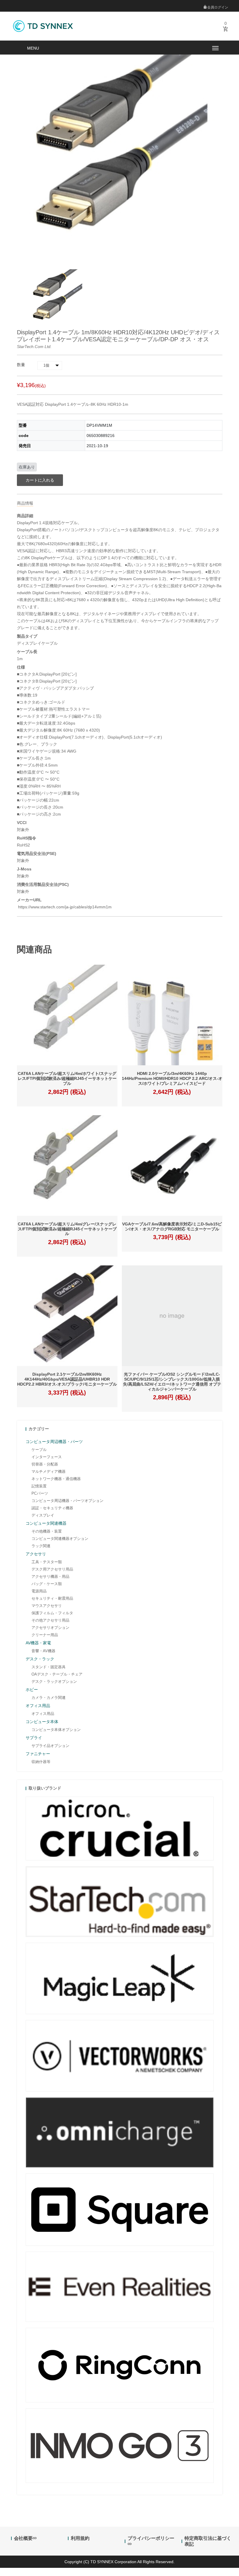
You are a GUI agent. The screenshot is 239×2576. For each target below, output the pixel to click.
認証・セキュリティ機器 (52, 1508)
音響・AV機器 (43, 1651)
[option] (57, 299)
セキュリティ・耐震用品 (52, 1598)
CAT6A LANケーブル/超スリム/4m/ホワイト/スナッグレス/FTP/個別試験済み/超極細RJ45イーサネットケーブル (67, 1078)
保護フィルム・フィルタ (52, 1613)
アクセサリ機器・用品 (50, 1576)
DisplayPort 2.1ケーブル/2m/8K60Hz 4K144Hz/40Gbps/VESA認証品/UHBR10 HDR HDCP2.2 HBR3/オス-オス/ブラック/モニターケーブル (67, 1379)
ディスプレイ (43, 1515)
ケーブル (39, 1450)
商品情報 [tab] (25, 503)
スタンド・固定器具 (49, 1667)
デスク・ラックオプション (54, 1682)
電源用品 (39, 1591)
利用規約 (80, 2538)
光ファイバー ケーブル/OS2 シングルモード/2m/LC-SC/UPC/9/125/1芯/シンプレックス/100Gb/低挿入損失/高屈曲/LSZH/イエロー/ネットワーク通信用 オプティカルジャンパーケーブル (172, 1381)
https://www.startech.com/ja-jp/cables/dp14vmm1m (64, 907)
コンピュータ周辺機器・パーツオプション (67, 1501)
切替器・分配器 (45, 1464)
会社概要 (23, 2538)
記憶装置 (39, 1486)
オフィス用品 (43, 1714)
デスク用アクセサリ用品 (52, 1569)
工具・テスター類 (47, 1562)
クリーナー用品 (45, 1635)
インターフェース (47, 1457)
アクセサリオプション (50, 1628)
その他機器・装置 (47, 1531)
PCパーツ (40, 1493)
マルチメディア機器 (49, 1471)
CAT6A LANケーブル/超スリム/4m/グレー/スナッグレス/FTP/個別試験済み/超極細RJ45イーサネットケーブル (67, 1229)
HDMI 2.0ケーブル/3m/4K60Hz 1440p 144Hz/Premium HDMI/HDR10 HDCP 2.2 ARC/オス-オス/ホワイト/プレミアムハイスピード (172, 1078)
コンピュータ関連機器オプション (60, 1539)
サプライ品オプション (50, 1746)
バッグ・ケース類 (47, 1584)
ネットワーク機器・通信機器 (56, 1479)
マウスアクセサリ (47, 1606)
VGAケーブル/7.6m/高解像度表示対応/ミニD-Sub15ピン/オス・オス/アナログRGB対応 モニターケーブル (172, 1226)
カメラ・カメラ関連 (49, 1698)
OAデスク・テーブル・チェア (57, 1674)
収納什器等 (41, 1762)
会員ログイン (217, 7)
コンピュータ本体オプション (56, 1730)
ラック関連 (41, 1546)
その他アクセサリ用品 (50, 1620)
